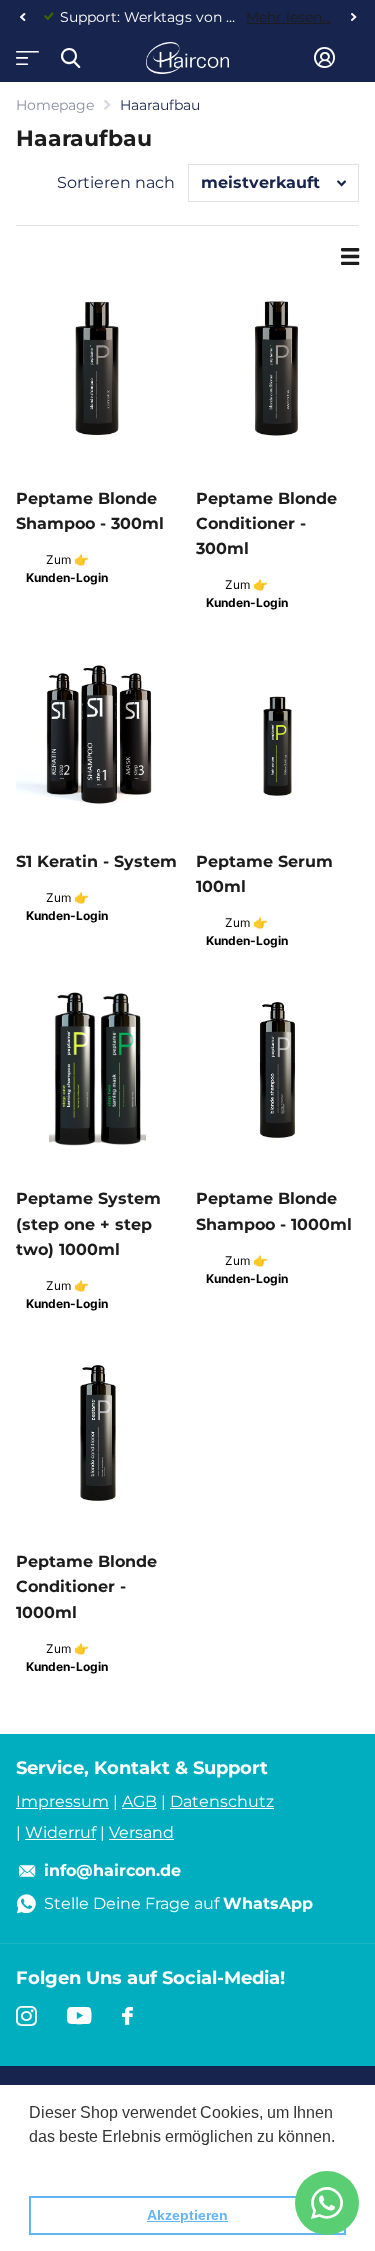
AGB (139, 1801)
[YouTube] (79, 2016)
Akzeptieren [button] (187, 2215)
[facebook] (127, 2016)
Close (70, 58)
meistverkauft (260, 182)
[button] (22, 17)
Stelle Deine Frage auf (178, 1903)
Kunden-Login (67, 577)
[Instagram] (26, 2016)
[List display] (350, 257)
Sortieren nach (116, 182)
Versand (141, 1832)
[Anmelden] (324, 58)
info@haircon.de (112, 1870)
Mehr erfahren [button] (81, 2163)
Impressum (62, 1801)
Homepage (55, 105)
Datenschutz (222, 1801)
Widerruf (60, 1832)
